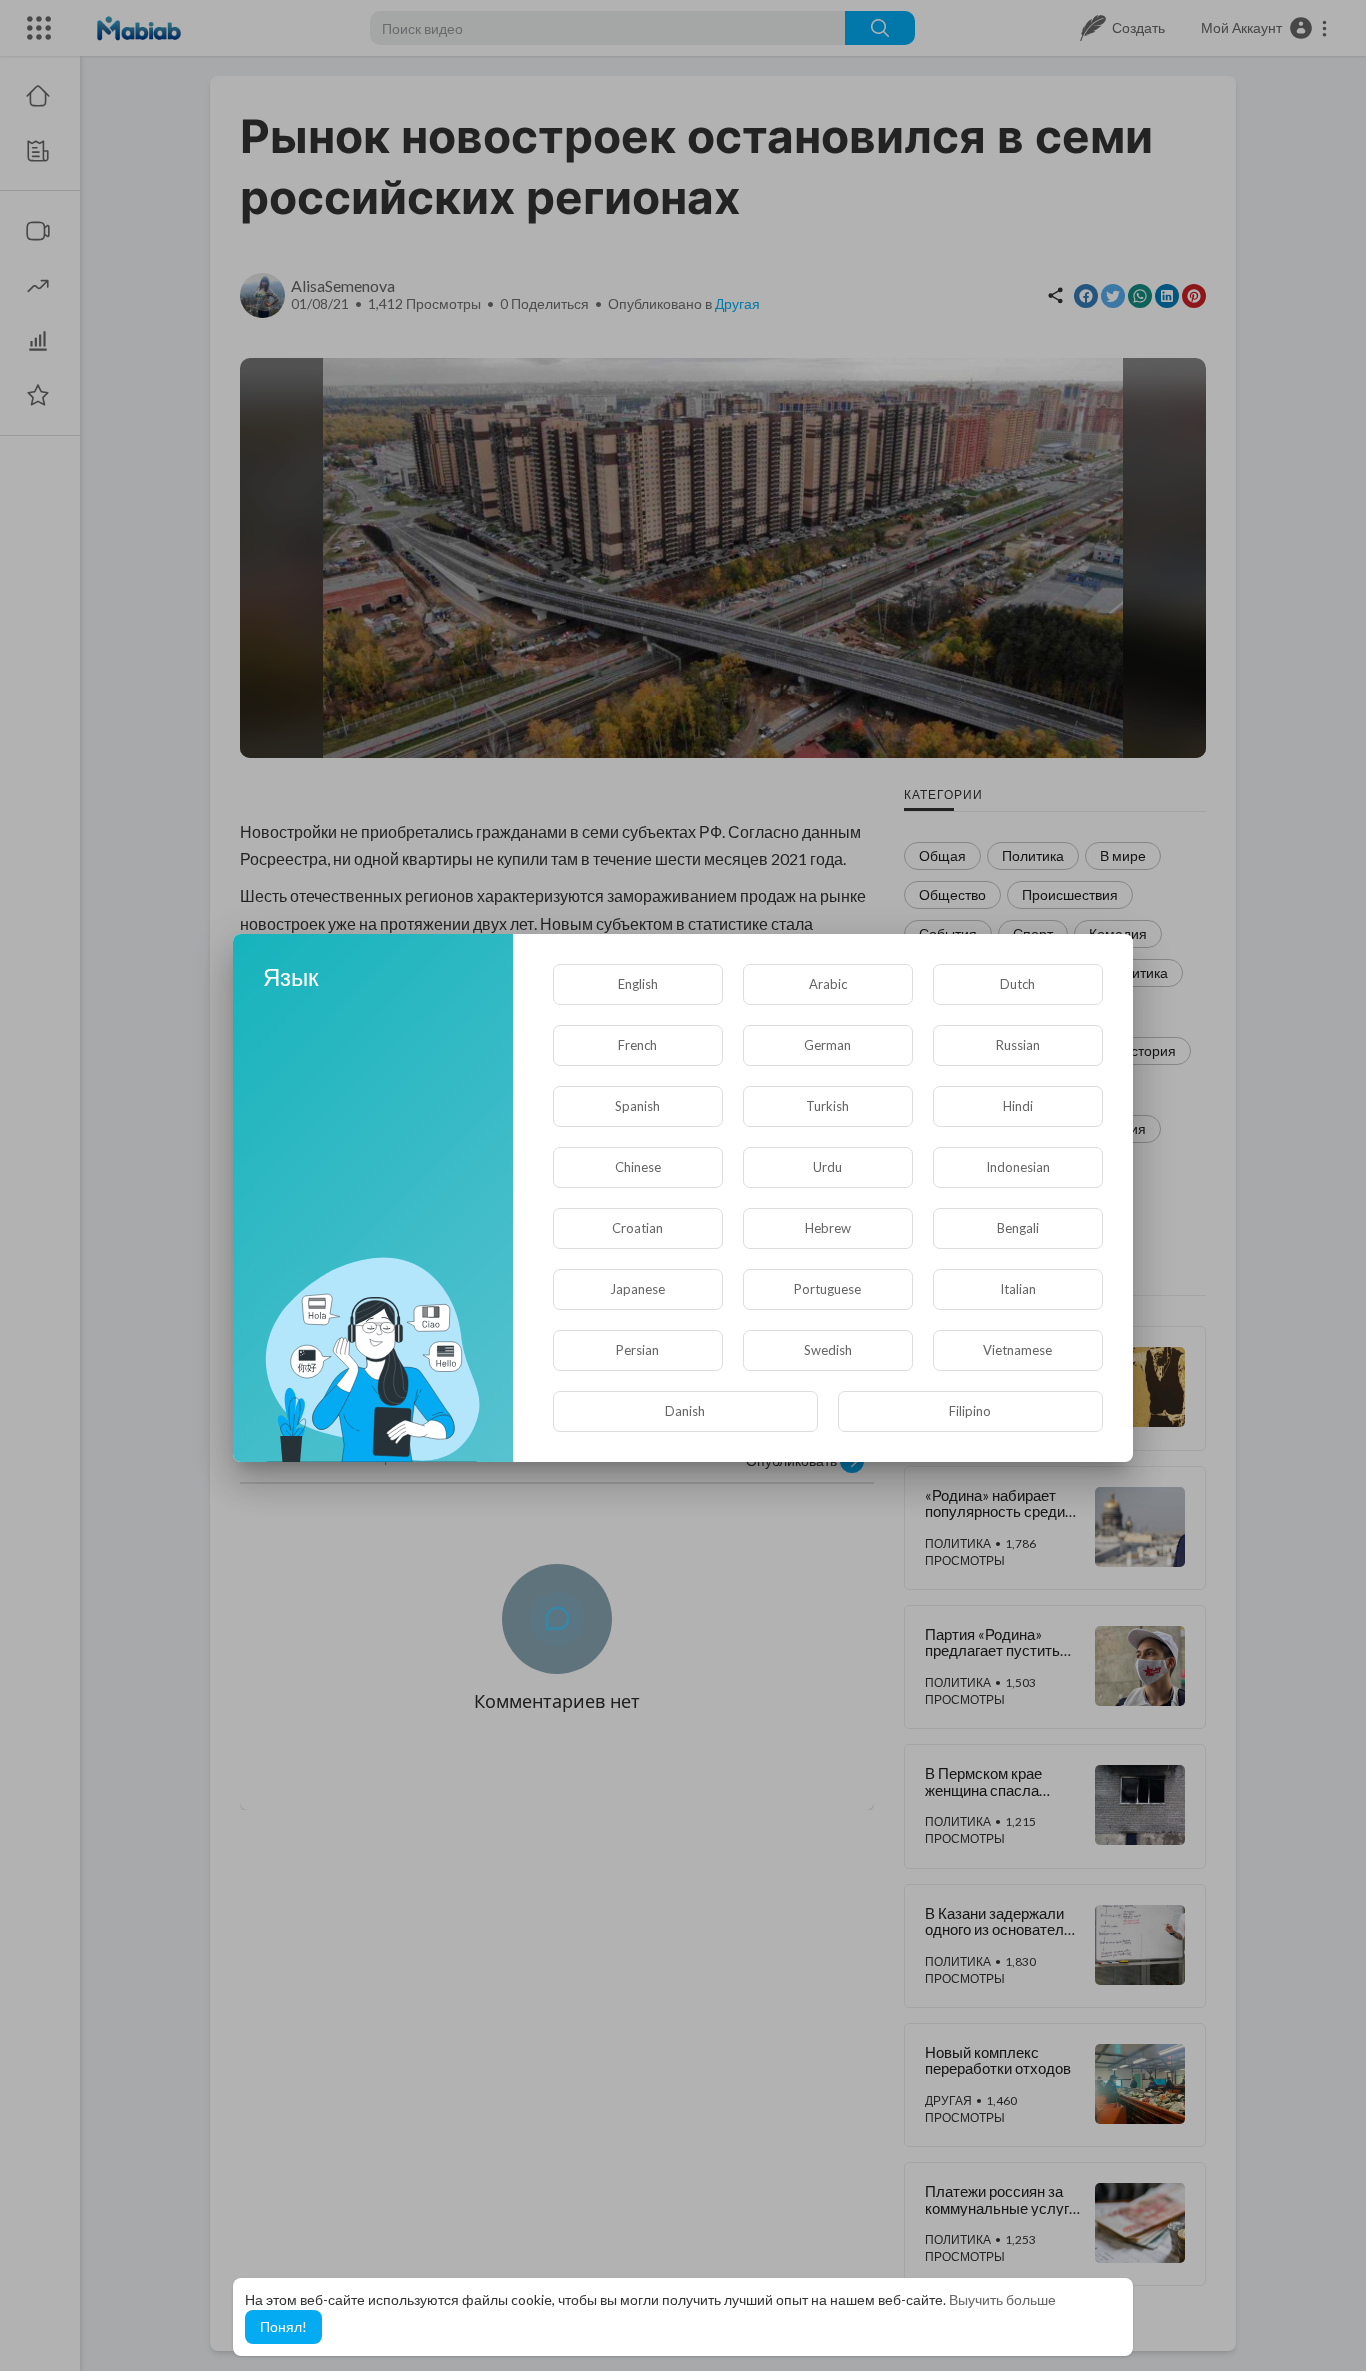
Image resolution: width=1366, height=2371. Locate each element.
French (637, 1045)
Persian (637, 1350)
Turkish (827, 1106)
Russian (1018, 1045)
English (638, 984)
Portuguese (827, 1289)
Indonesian (1018, 1167)
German (827, 1045)
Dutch (1017, 984)
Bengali (1018, 1228)
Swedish (828, 1350)
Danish (685, 1411)
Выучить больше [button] (1002, 2299)
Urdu (827, 1167)
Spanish (637, 1106)
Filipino (970, 1411)
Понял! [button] (283, 2326)
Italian (1018, 1289)
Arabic (828, 984)
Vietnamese (1017, 1350)
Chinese (638, 1167)
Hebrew (828, 1228)
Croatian (637, 1228)
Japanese (637, 1289)
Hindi (1018, 1106)
